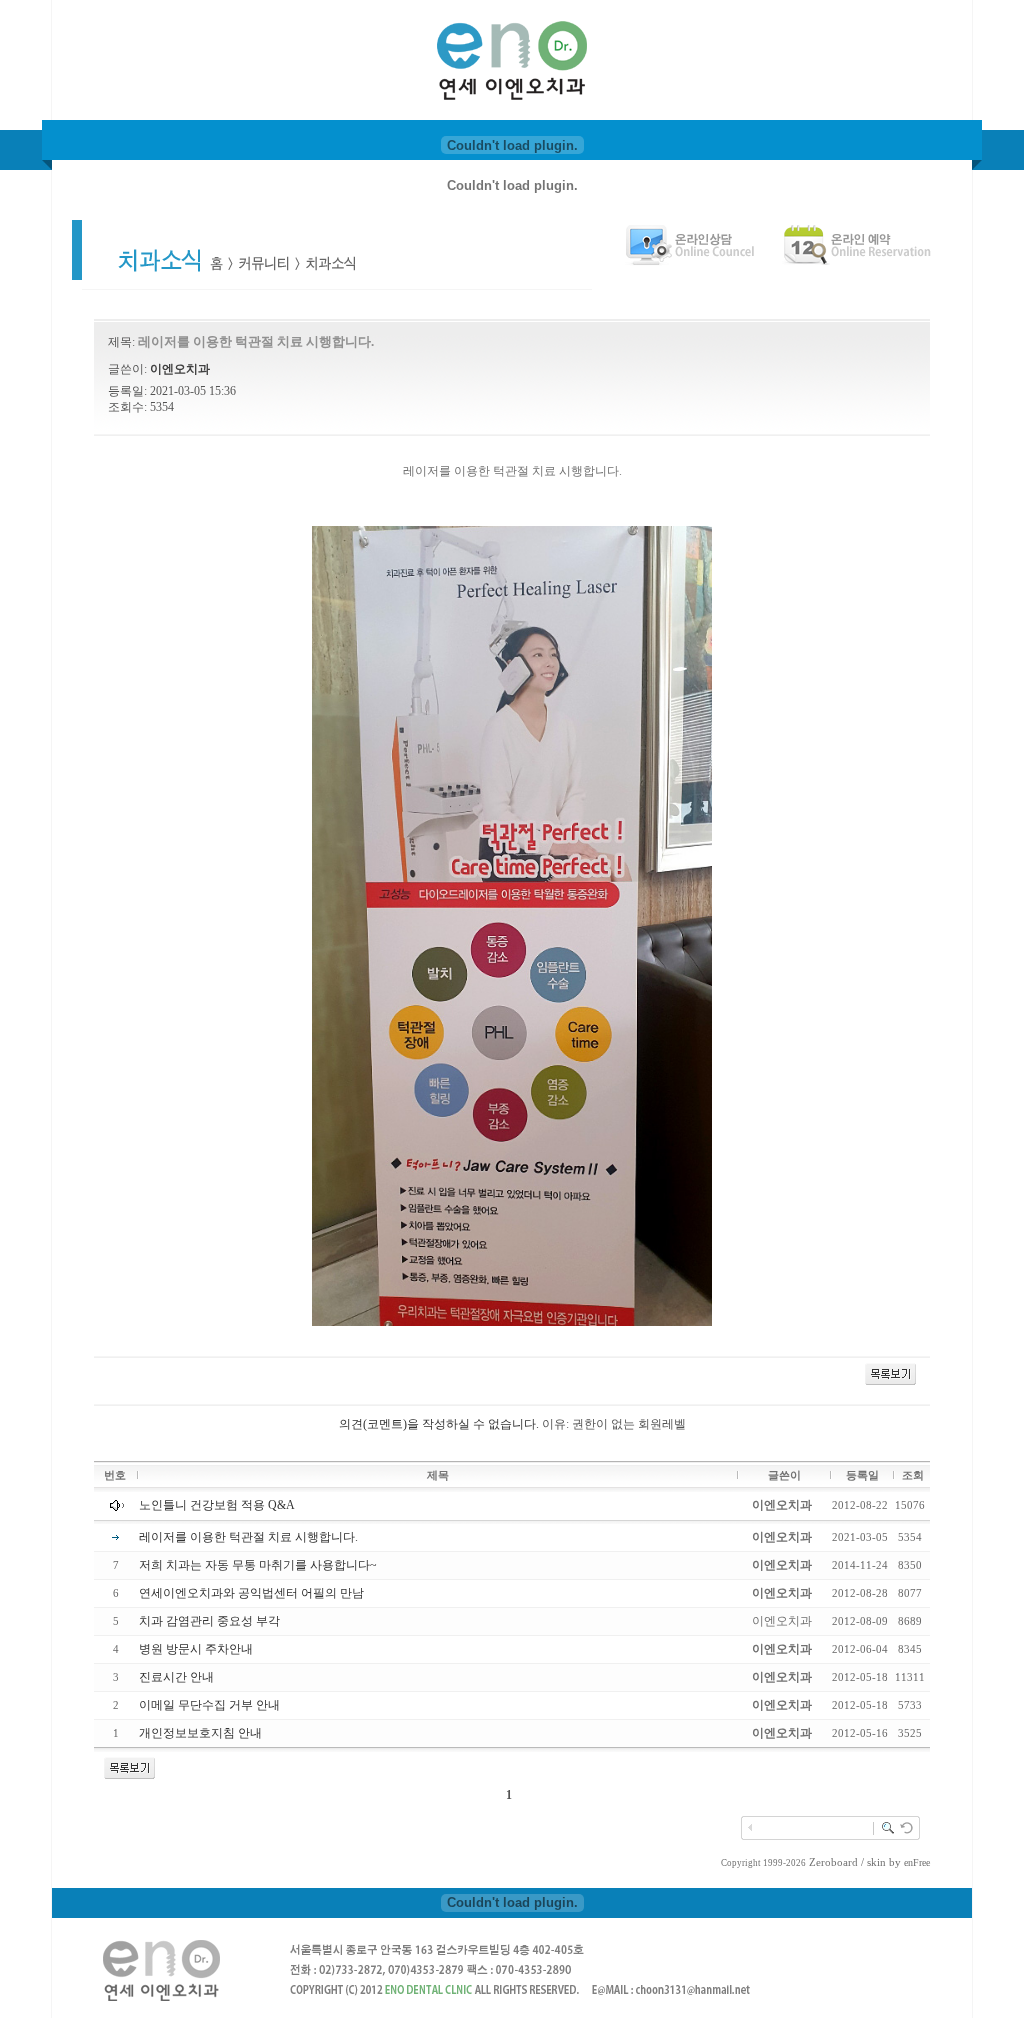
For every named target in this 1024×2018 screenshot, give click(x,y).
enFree (917, 1862)
